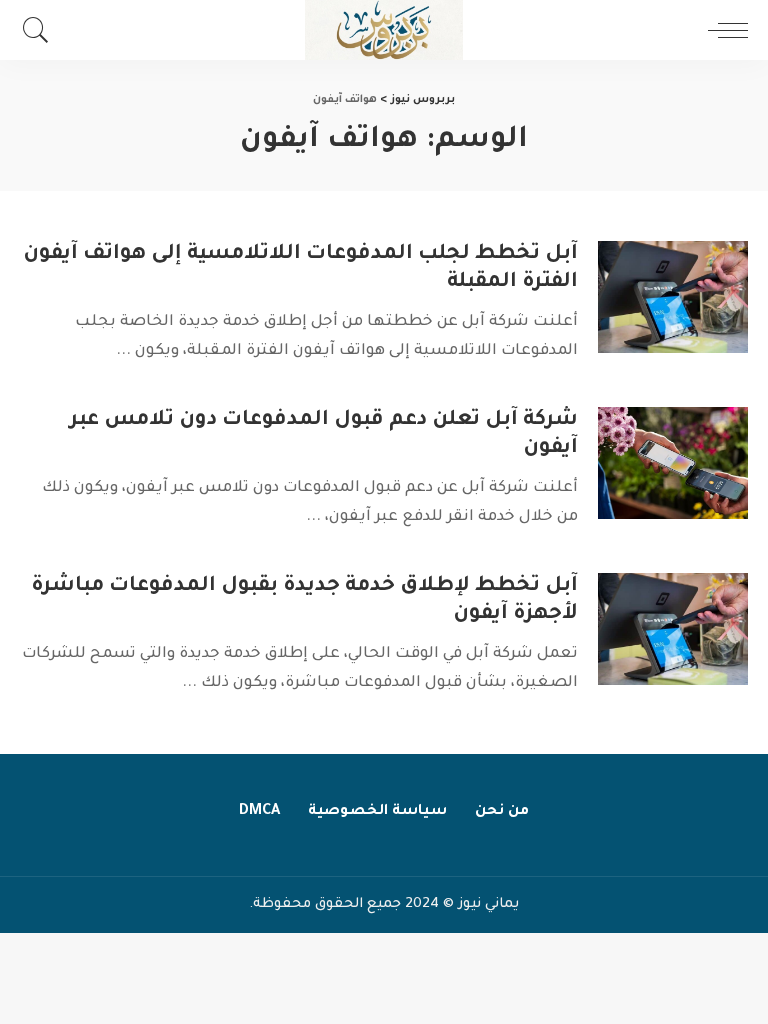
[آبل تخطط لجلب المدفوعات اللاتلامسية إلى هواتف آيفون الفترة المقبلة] (673, 297)
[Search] (41, 30)
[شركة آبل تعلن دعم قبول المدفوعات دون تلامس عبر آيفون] (673, 463)
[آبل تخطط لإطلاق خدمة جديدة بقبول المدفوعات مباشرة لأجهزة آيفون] (673, 629)
